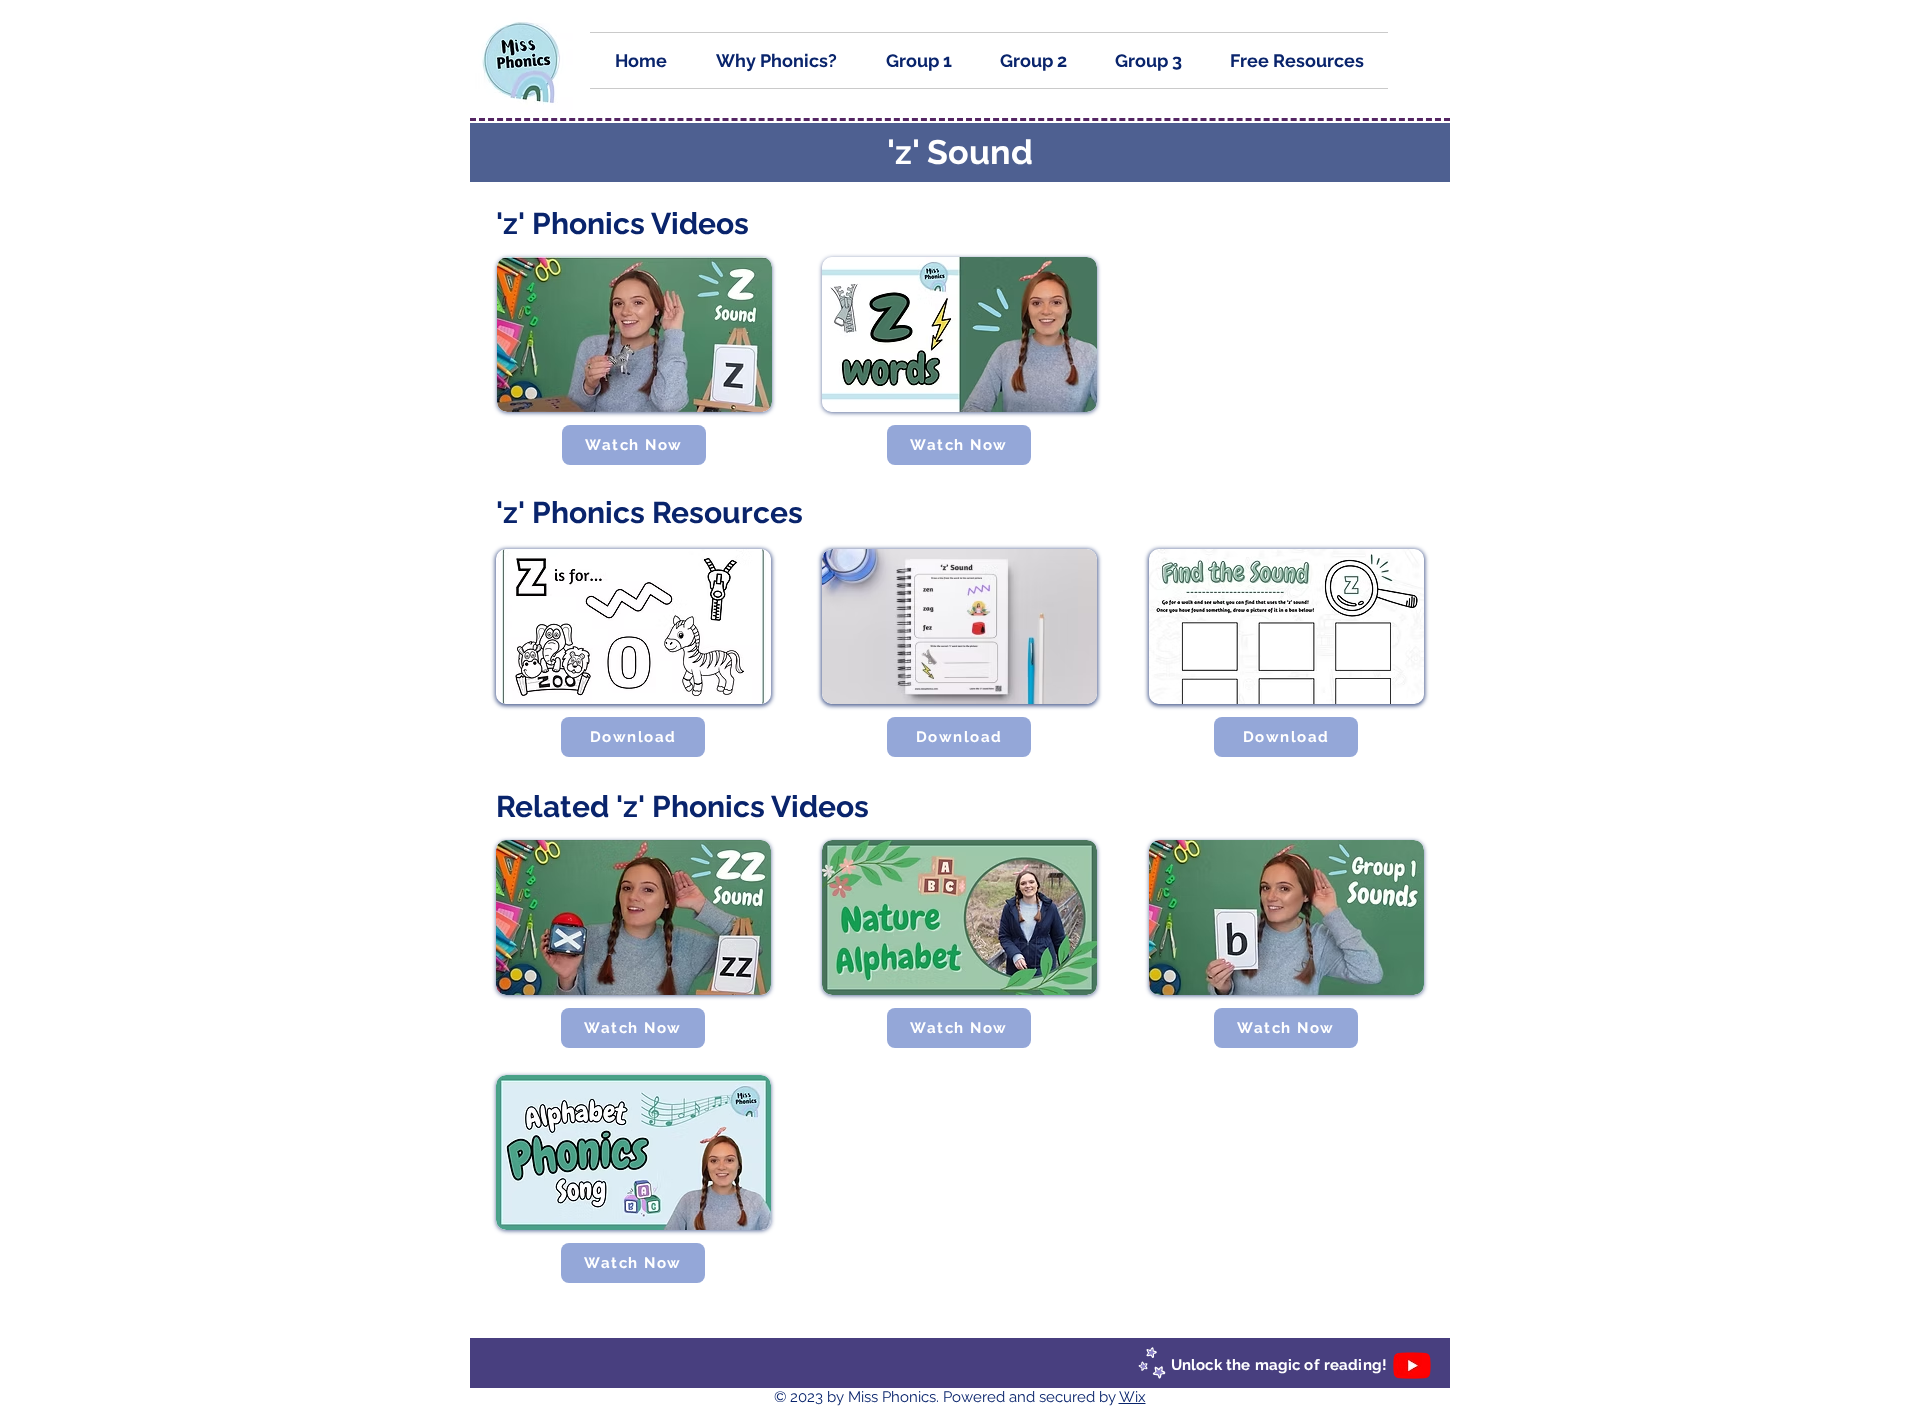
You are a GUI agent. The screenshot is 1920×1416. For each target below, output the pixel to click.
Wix (1132, 1397)
